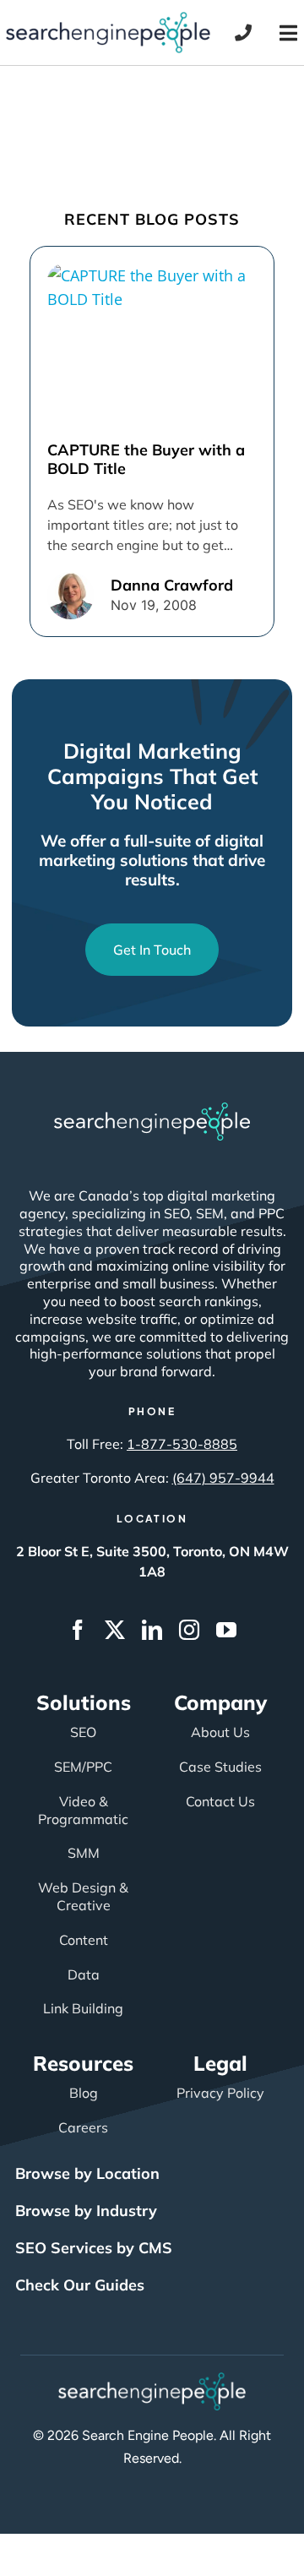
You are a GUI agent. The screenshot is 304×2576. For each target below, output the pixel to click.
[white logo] (152, 1110)
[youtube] (226, 1630)
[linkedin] (152, 1630)
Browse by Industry (86, 2211)
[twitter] (115, 1630)
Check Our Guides (80, 2285)
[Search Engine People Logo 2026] (108, 19)
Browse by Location (87, 2173)
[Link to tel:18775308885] (243, 33)
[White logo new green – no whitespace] (152, 2380)
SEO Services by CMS (94, 2248)
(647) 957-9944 (223, 1478)
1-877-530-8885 (182, 1444)
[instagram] (189, 1630)
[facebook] (78, 1630)
